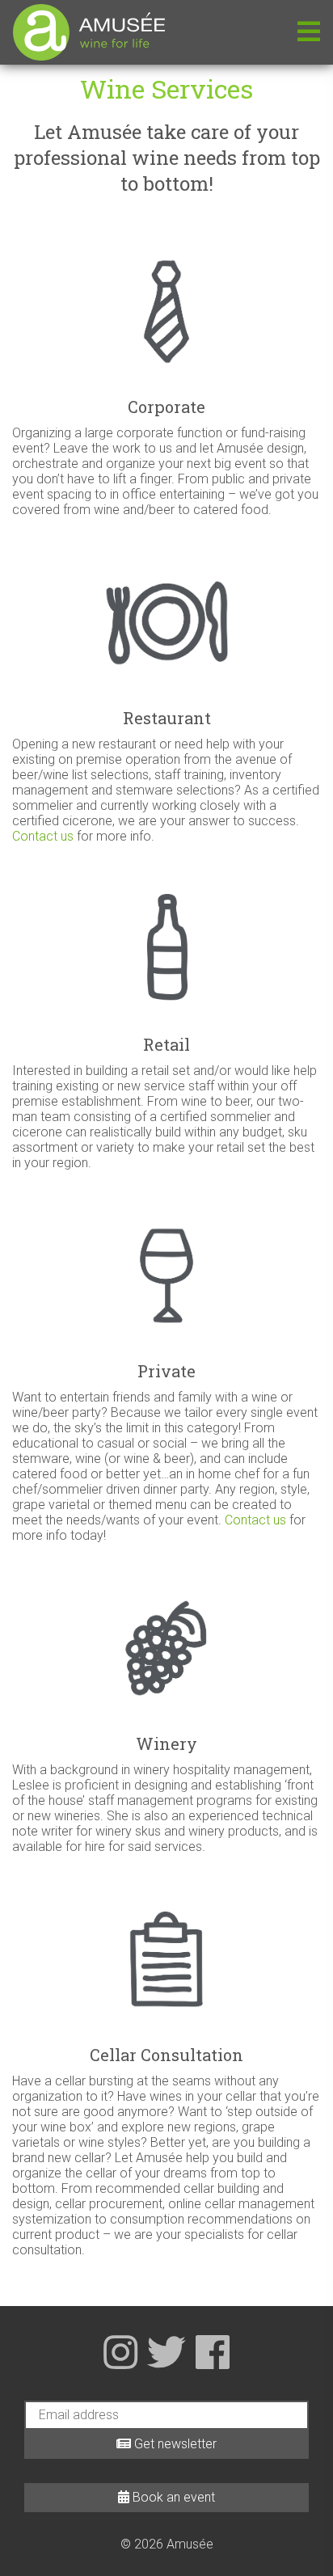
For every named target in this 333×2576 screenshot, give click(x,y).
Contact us (43, 836)
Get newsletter (174, 2444)
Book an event (172, 2497)
